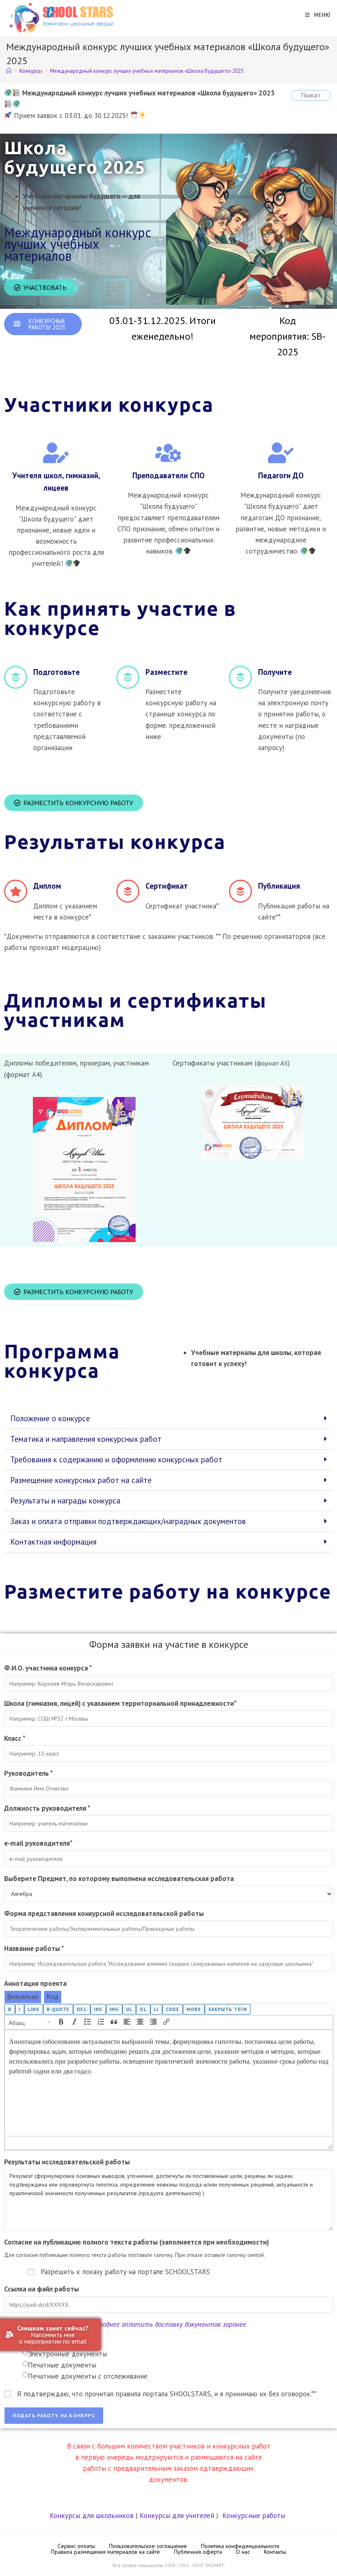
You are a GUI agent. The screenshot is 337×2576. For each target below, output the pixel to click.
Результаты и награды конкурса (65, 1501)
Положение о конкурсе (50, 1418)
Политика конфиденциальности (240, 2546)
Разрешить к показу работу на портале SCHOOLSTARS (125, 2272)
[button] (168, 1419)
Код (53, 1997)
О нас (243, 2552)
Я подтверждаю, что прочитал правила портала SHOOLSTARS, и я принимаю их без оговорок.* (166, 2394)
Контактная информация (53, 1542)
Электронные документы (67, 2354)
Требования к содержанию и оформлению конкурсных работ (116, 1459)
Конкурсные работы (254, 2516)
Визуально (23, 1997)
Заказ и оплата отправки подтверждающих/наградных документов (128, 1521)
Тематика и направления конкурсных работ (86, 1439)
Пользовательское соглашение (148, 2546)
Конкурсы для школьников (92, 2516)
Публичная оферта (198, 2552)
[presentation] (30, 2022)
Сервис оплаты (76, 2546)
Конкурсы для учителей (177, 2516)
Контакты (275, 2552)
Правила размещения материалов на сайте (105, 2552)
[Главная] (9, 71)
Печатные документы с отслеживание (88, 2376)
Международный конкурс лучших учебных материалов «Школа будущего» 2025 (147, 71)
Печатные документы (62, 2365)
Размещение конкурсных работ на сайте (81, 1480)
